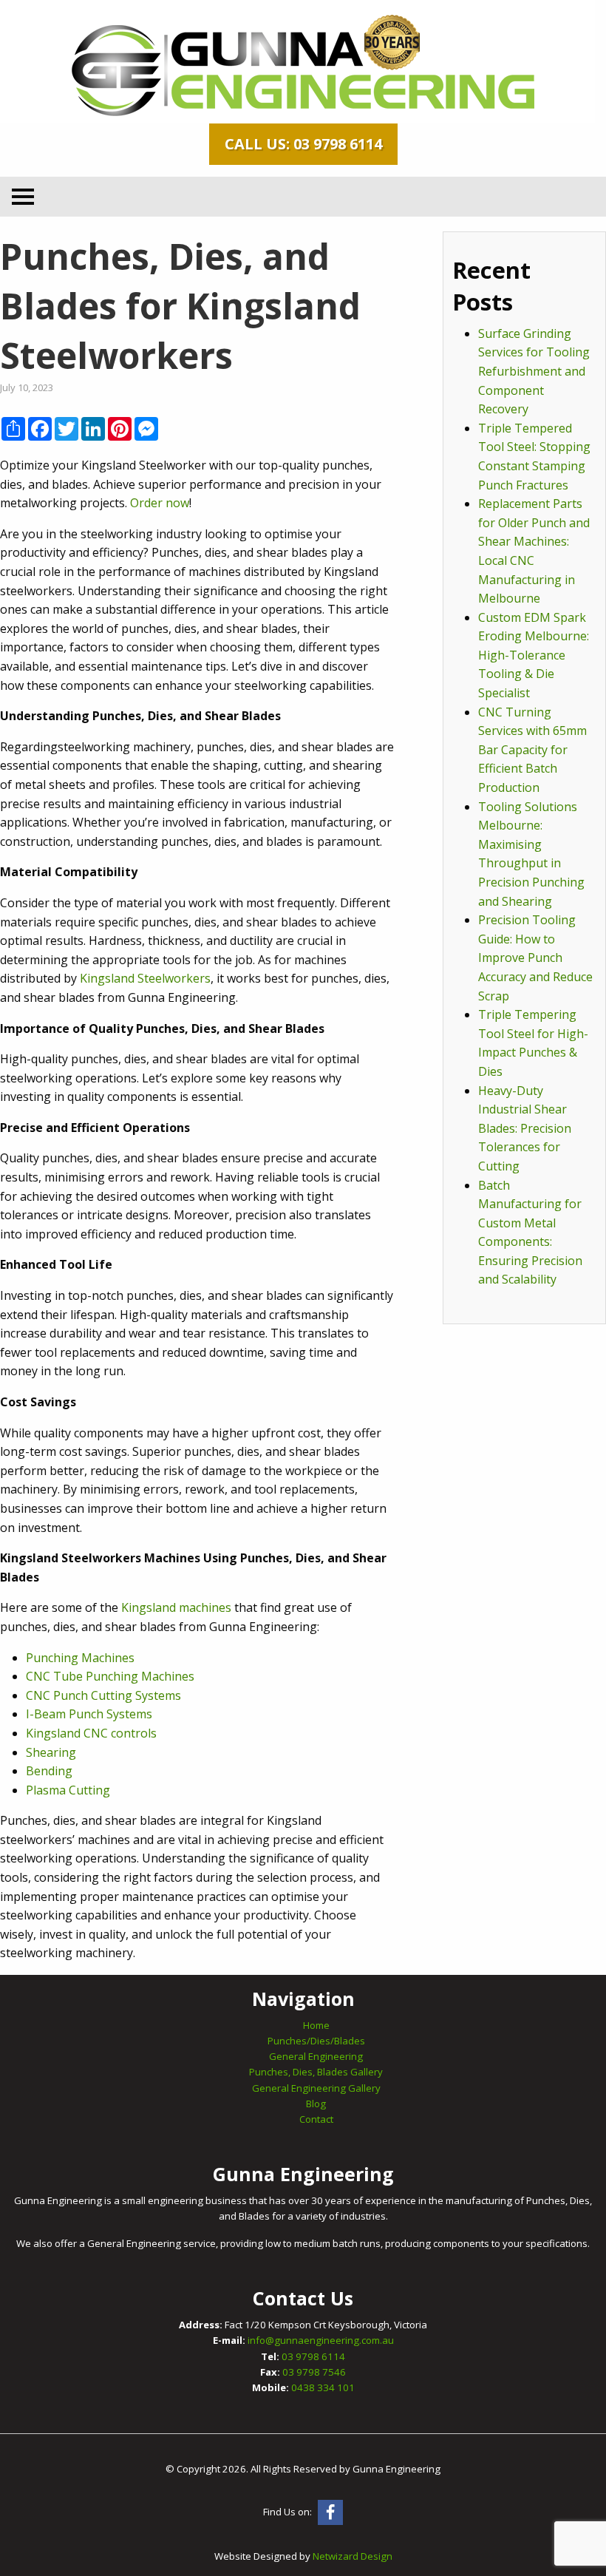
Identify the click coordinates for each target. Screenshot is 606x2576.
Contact (316, 2119)
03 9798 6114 (313, 2356)
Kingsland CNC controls (91, 1733)
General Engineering (316, 2056)
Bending (49, 1771)
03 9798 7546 (314, 2372)
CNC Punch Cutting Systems (103, 1695)
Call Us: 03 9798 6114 (303, 144)
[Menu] (23, 197)
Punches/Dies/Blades (316, 2041)
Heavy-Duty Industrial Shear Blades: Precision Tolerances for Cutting (525, 1128)
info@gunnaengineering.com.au (321, 2340)
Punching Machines (80, 1658)
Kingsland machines (176, 1607)
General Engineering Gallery (316, 2088)
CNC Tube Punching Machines (110, 1676)
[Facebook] (330, 2512)
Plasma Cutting (68, 1790)
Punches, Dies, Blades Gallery (316, 2072)
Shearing (51, 1752)
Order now (160, 503)
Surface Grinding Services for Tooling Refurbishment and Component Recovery (534, 371)
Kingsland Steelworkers (145, 978)
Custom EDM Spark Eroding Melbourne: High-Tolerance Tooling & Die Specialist (534, 655)
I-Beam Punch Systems (89, 1714)
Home (316, 2025)
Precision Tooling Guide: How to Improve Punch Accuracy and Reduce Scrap (535, 957)
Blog (316, 2104)
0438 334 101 (323, 2387)
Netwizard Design (353, 2556)
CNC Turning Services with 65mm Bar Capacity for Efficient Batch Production (532, 750)
